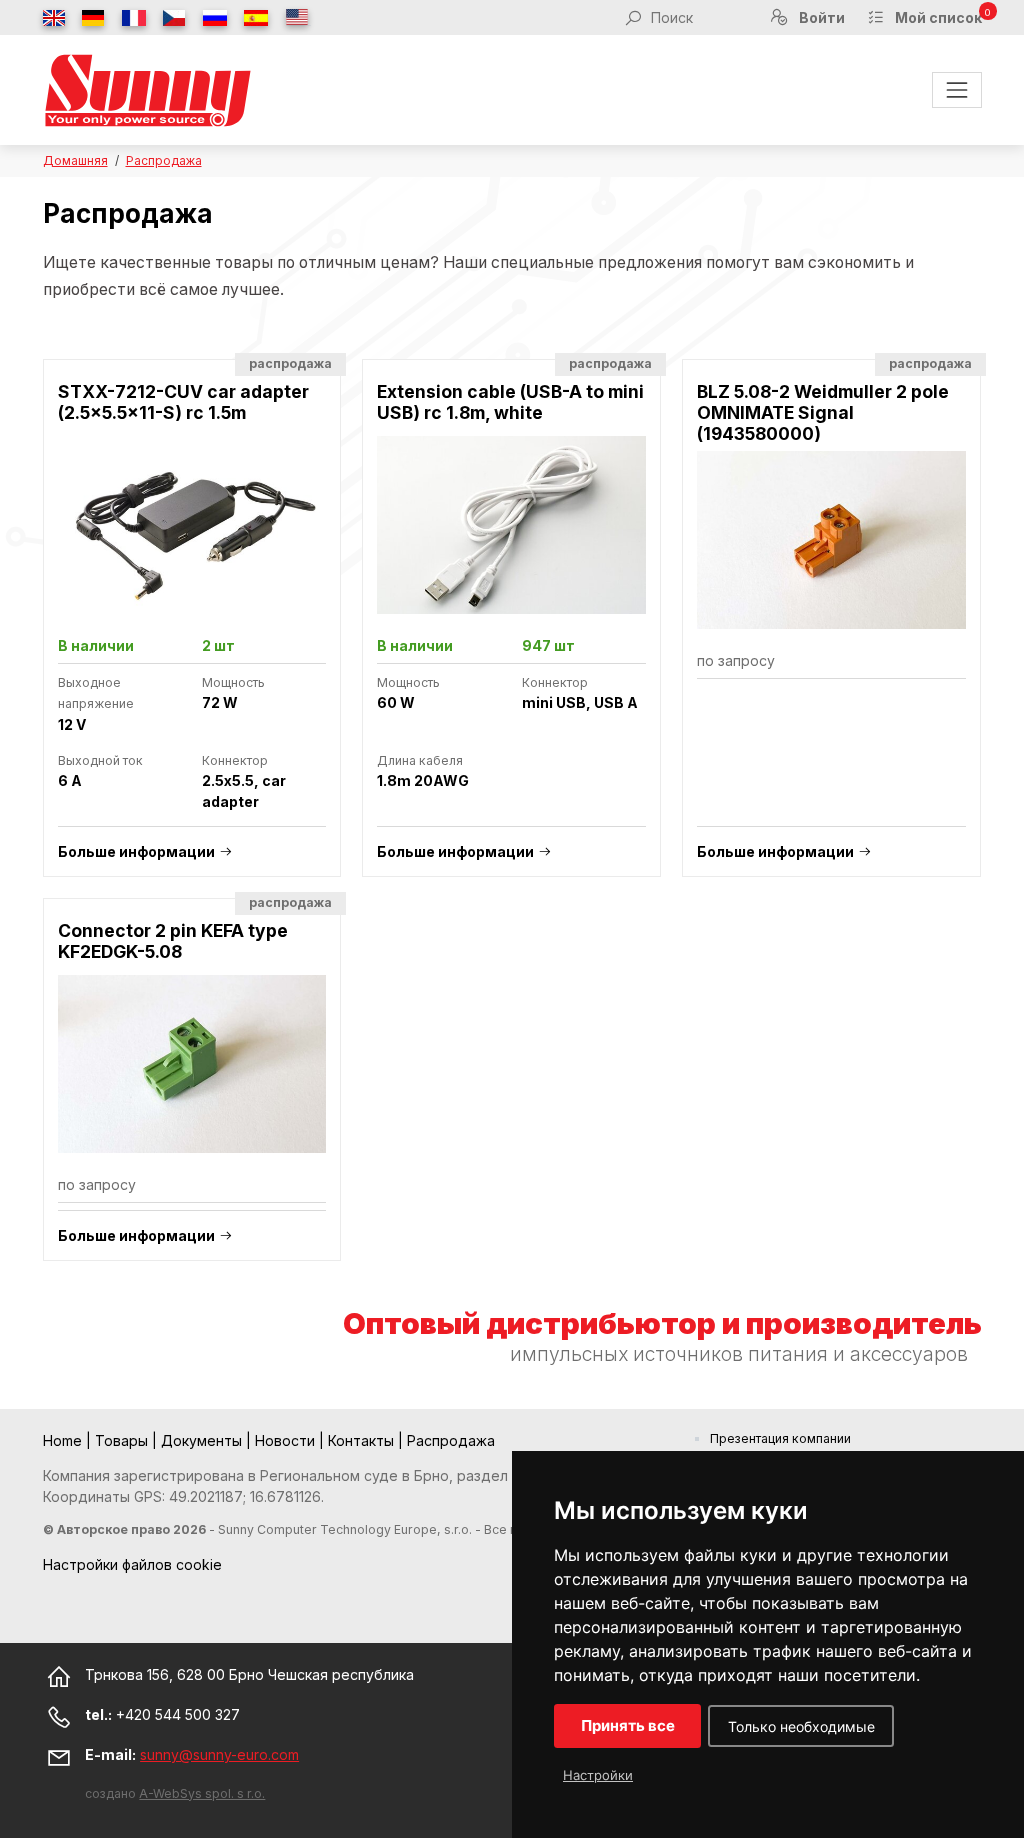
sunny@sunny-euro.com (219, 1754)
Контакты (363, 1440)
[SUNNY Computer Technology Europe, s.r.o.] (148, 90)
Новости (287, 1440)
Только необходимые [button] (801, 1726)
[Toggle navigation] (956, 89)
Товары (123, 1440)
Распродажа (164, 160)
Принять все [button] (628, 1725)
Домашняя (75, 160)
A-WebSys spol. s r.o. (202, 1793)
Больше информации (136, 851)
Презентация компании (780, 1438)
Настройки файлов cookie (132, 1564)
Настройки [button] (598, 1775)
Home (64, 1440)
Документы (203, 1440)
